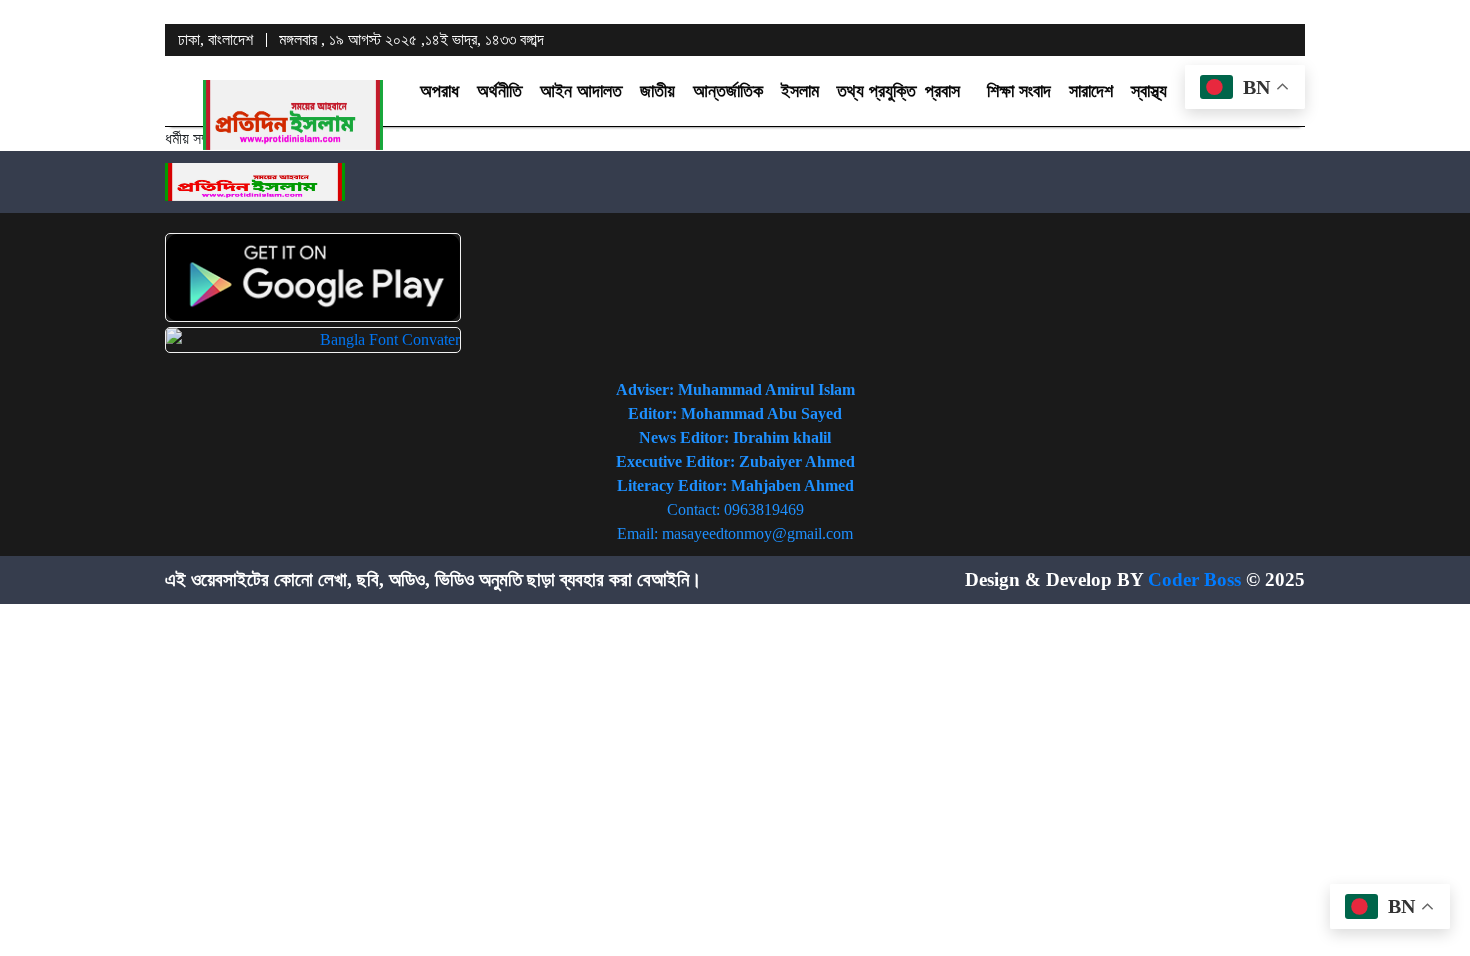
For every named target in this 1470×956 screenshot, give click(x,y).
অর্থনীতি (499, 91)
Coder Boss (1194, 579)
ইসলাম (800, 91)
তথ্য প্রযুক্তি (876, 91)
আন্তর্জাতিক (728, 91)
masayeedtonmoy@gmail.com (757, 533)
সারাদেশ (1091, 91)
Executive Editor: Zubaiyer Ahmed (735, 461)
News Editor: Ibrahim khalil (735, 437)
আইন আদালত (581, 91)
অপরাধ (439, 91)
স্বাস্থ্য (1149, 91)
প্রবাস (942, 91)
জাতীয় (657, 91)
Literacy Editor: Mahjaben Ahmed (735, 485)
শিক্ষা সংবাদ (1019, 91)
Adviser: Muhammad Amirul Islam (735, 389)
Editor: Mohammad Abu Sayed (735, 413)
